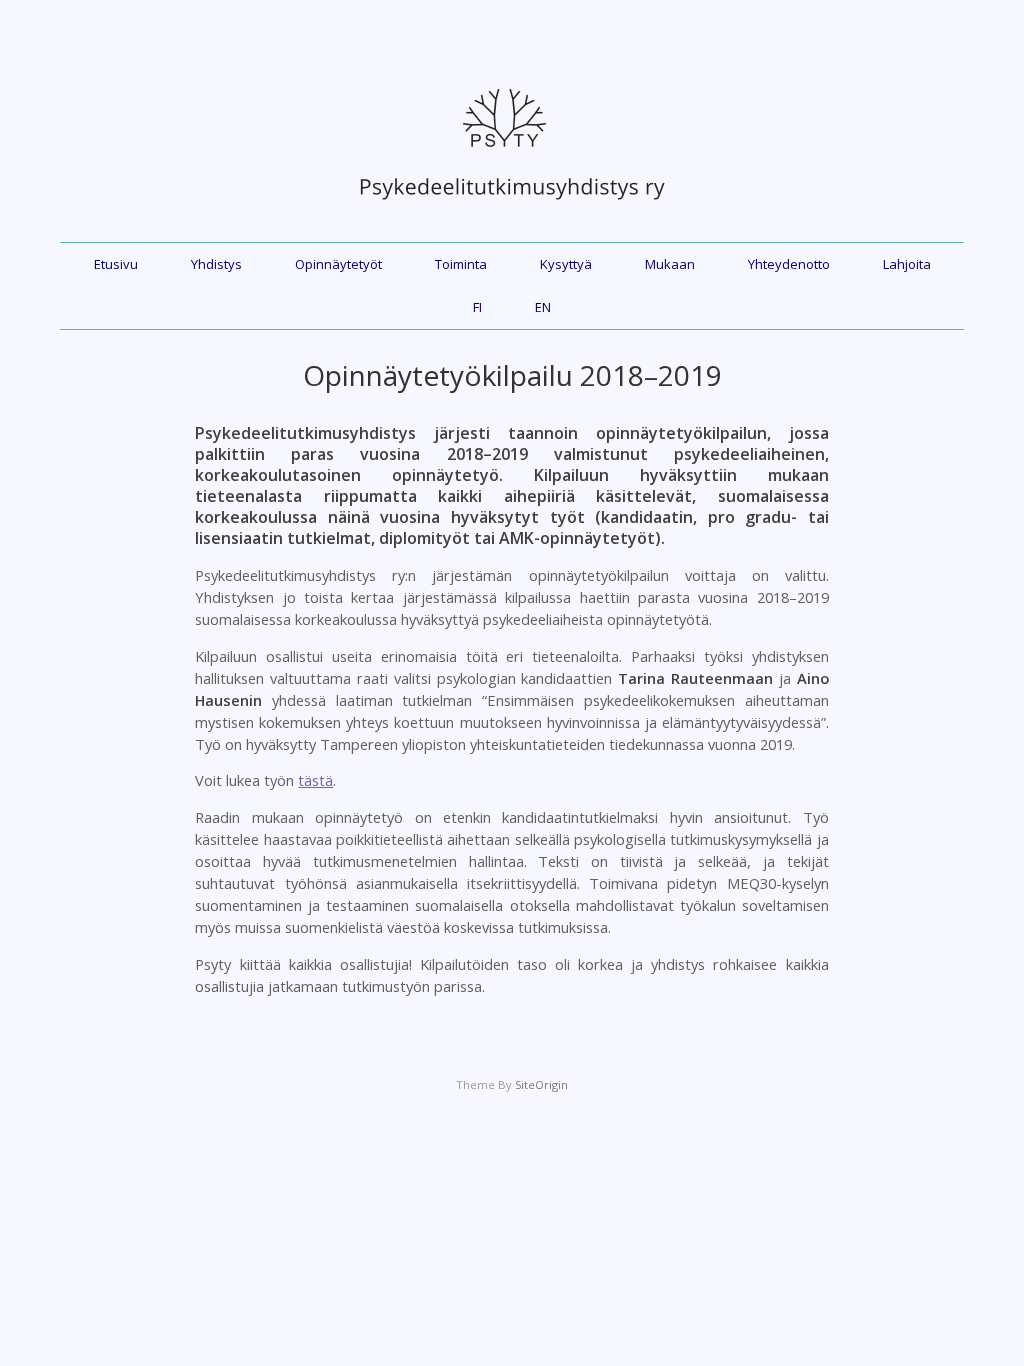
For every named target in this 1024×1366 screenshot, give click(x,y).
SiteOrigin (541, 1084)
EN (543, 307)
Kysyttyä (566, 264)
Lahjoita (907, 264)
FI (477, 307)
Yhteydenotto (789, 264)
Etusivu (116, 264)
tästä (315, 780)
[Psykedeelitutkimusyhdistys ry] (512, 210)
